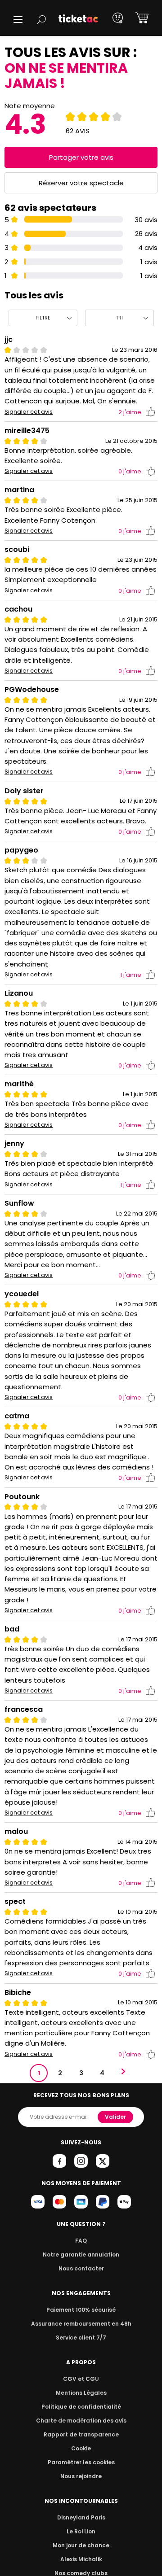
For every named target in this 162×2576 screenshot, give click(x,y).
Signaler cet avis (29, 412)
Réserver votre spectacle (81, 183)
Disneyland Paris (81, 2517)
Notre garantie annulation (81, 2255)
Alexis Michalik (81, 2559)
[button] (18, 20)
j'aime (130, 412)
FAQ (81, 2241)
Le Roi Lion (81, 2531)
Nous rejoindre (81, 2476)
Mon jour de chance (81, 2545)
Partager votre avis (81, 157)
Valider (115, 2117)
